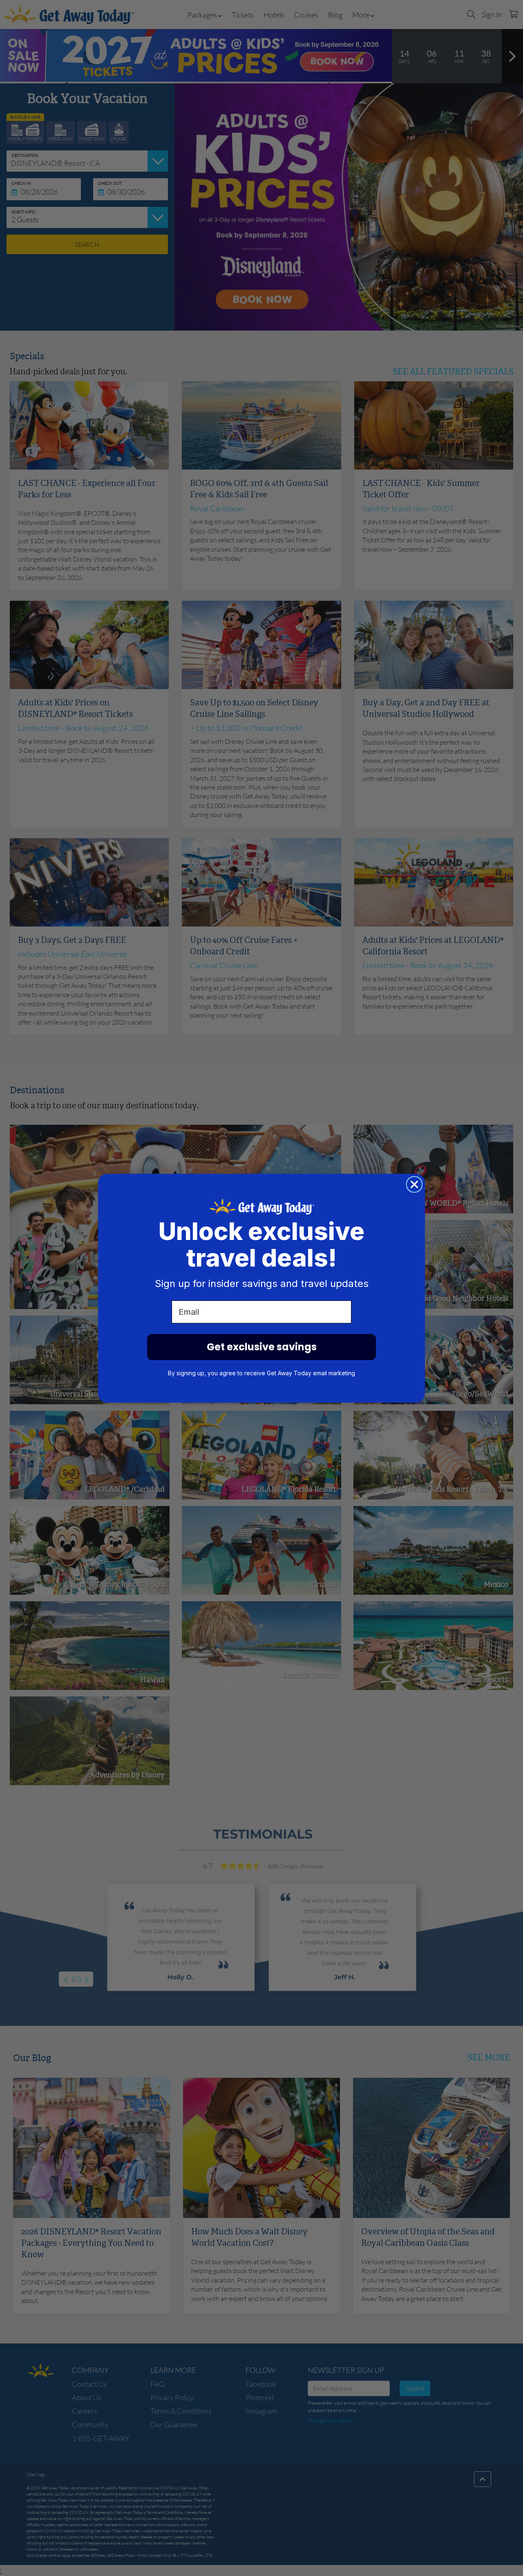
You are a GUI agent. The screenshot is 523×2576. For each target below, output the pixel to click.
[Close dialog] (414, 1184)
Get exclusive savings (262, 1347)
